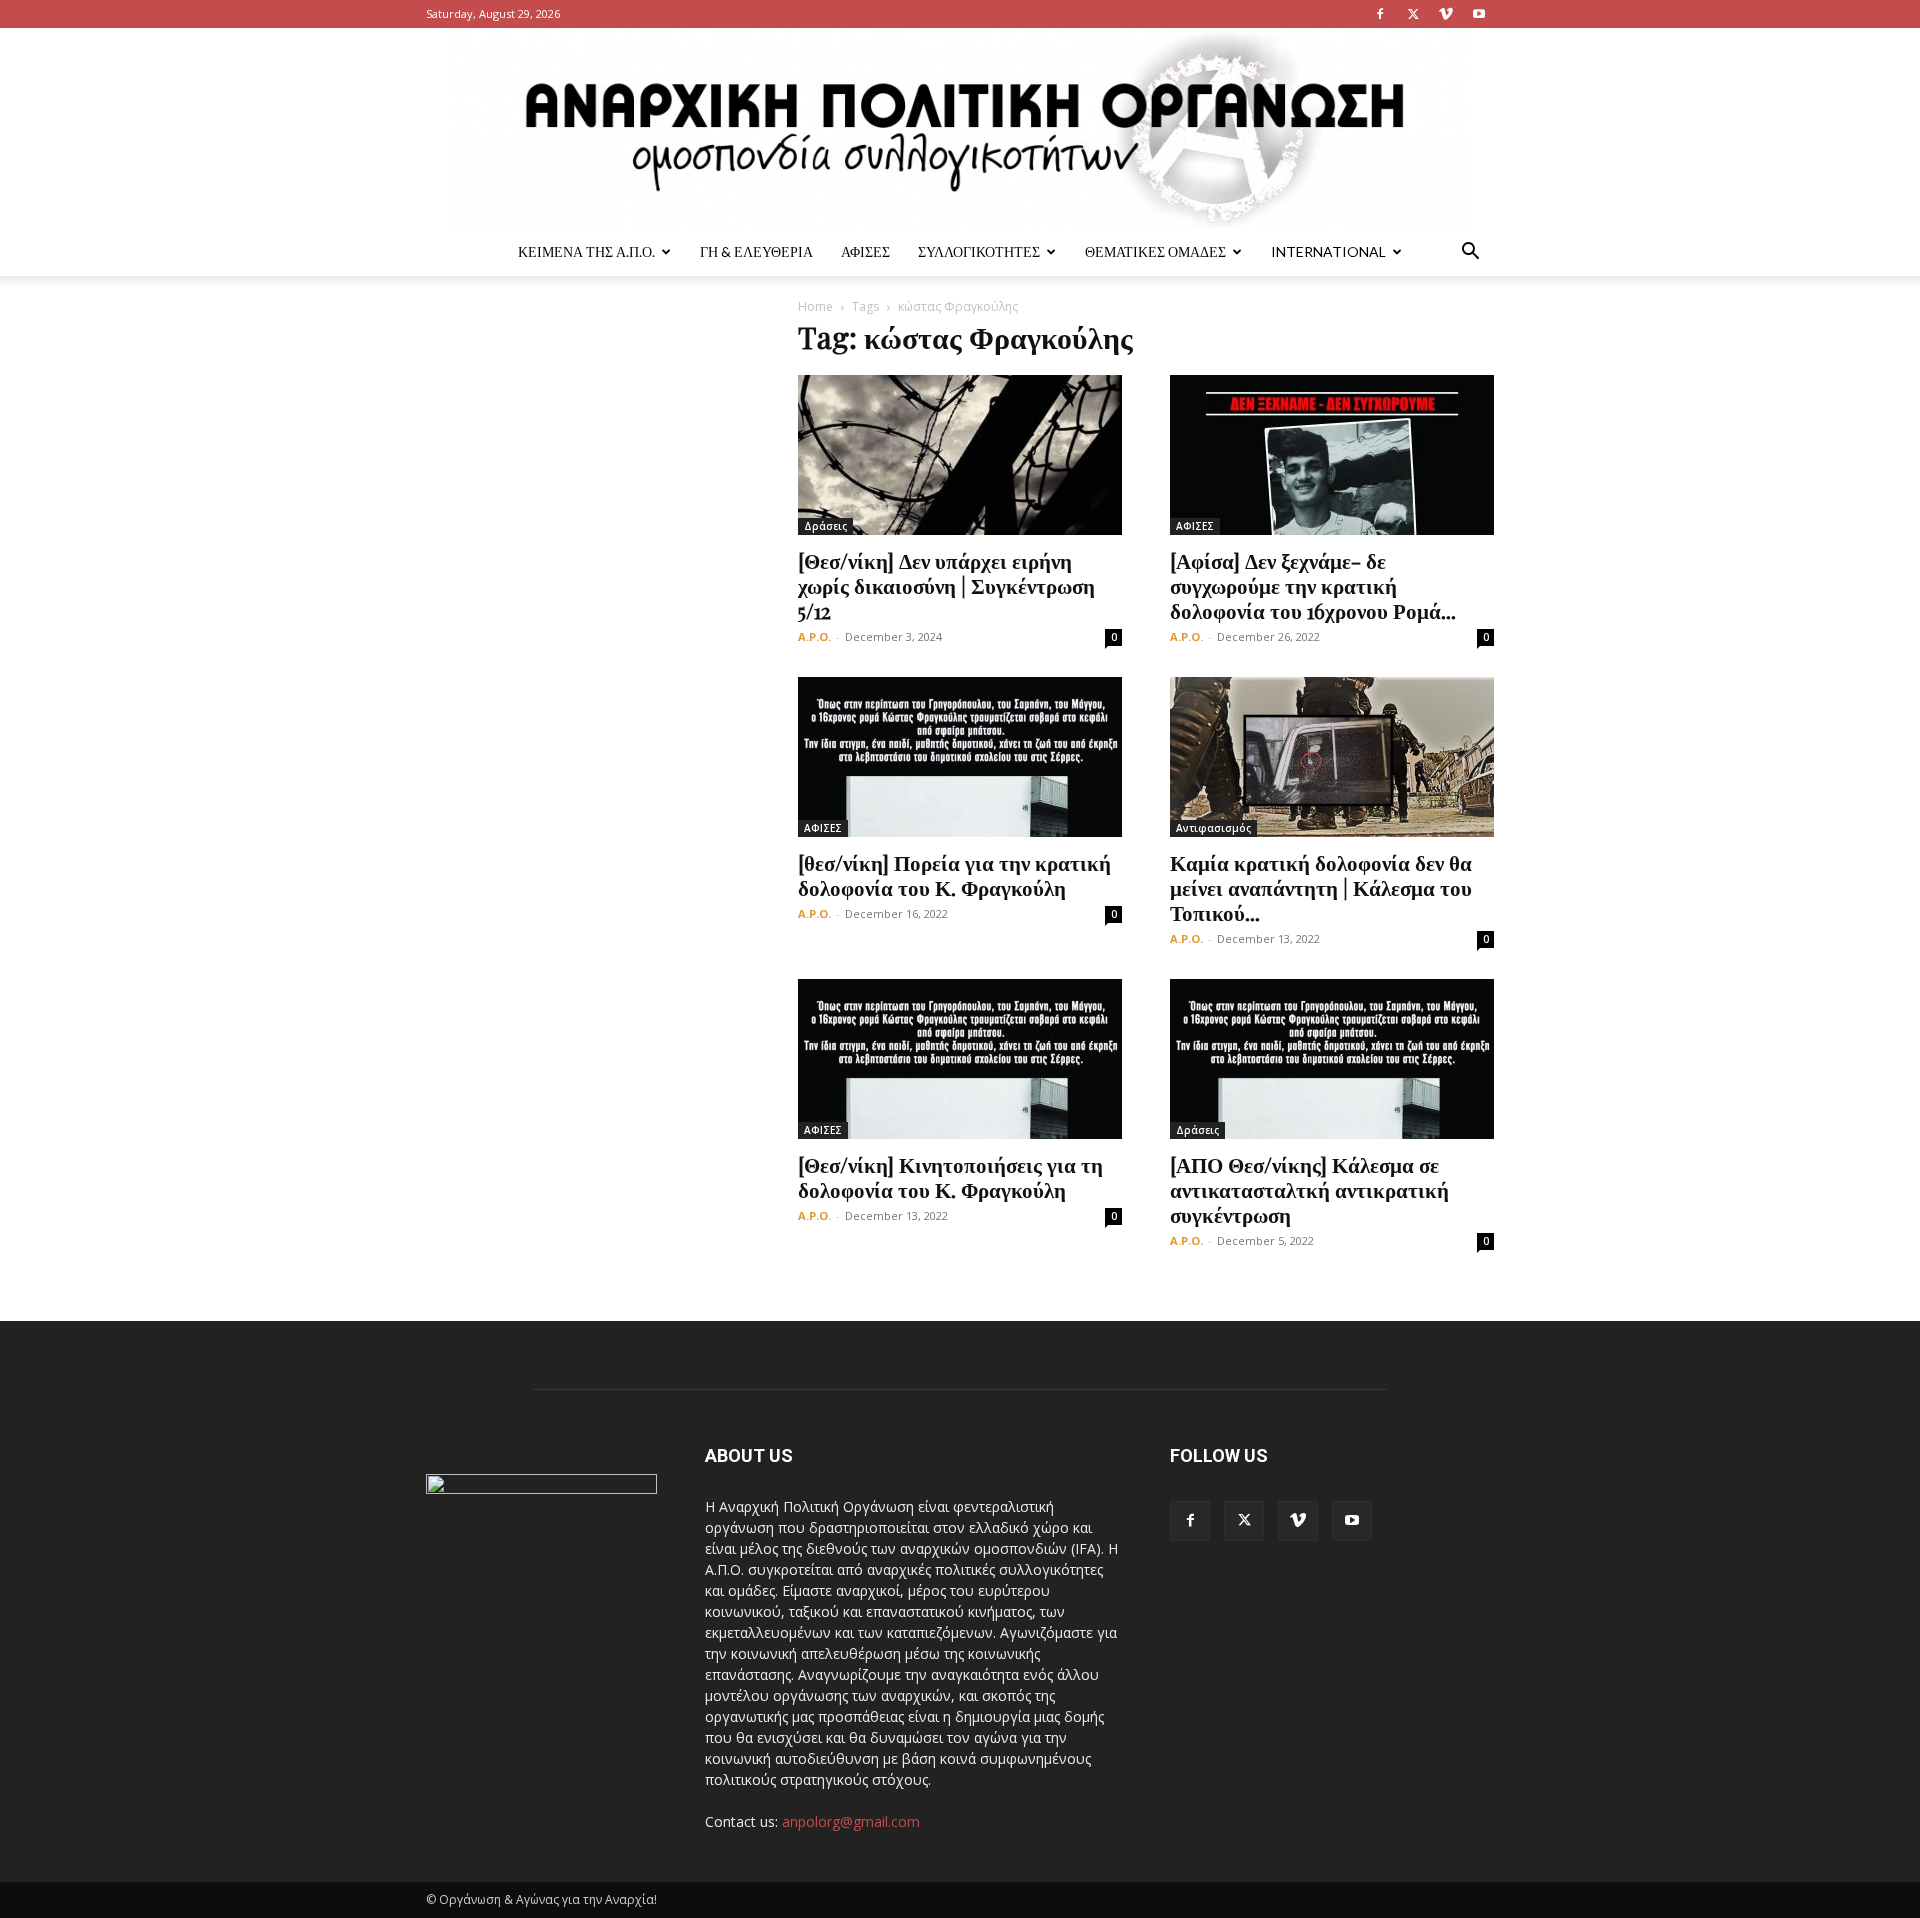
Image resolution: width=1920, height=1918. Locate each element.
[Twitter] (1413, 14)
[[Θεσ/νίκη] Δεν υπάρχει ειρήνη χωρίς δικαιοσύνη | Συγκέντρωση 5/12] (960, 455)
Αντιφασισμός (1213, 828)
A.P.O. (814, 636)
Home (815, 306)
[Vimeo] (1446, 14)
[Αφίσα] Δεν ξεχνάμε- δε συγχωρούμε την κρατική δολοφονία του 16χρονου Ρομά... (1313, 585)
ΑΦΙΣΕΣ (865, 251)
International (1328, 251)
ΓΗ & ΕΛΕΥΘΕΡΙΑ (756, 251)
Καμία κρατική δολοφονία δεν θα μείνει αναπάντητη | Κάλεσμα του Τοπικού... (1321, 887)
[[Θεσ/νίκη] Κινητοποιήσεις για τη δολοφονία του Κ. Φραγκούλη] (960, 1059)
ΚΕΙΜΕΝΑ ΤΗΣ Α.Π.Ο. (586, 251)
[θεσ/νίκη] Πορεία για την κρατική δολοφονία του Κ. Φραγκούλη (954, 874)
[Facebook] (1380, 14)
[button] (1470, 253)
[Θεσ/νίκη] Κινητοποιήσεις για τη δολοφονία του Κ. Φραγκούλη (950, 1176)
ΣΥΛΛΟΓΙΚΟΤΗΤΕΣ (979, 251)
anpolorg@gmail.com (851, 1821)
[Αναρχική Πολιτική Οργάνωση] (960, 128)
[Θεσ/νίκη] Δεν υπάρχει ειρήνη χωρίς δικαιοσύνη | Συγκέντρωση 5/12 (946, 585)
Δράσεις (825, 526)
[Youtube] (1479, 14)
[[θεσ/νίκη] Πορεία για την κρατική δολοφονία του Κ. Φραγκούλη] (960, 757)
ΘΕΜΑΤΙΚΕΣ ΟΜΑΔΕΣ (1155, 251)
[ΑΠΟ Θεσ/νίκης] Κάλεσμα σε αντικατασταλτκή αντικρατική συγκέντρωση (1309, 1189)
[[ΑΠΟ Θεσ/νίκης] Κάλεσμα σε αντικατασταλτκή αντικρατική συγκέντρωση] (1332, 1059)
